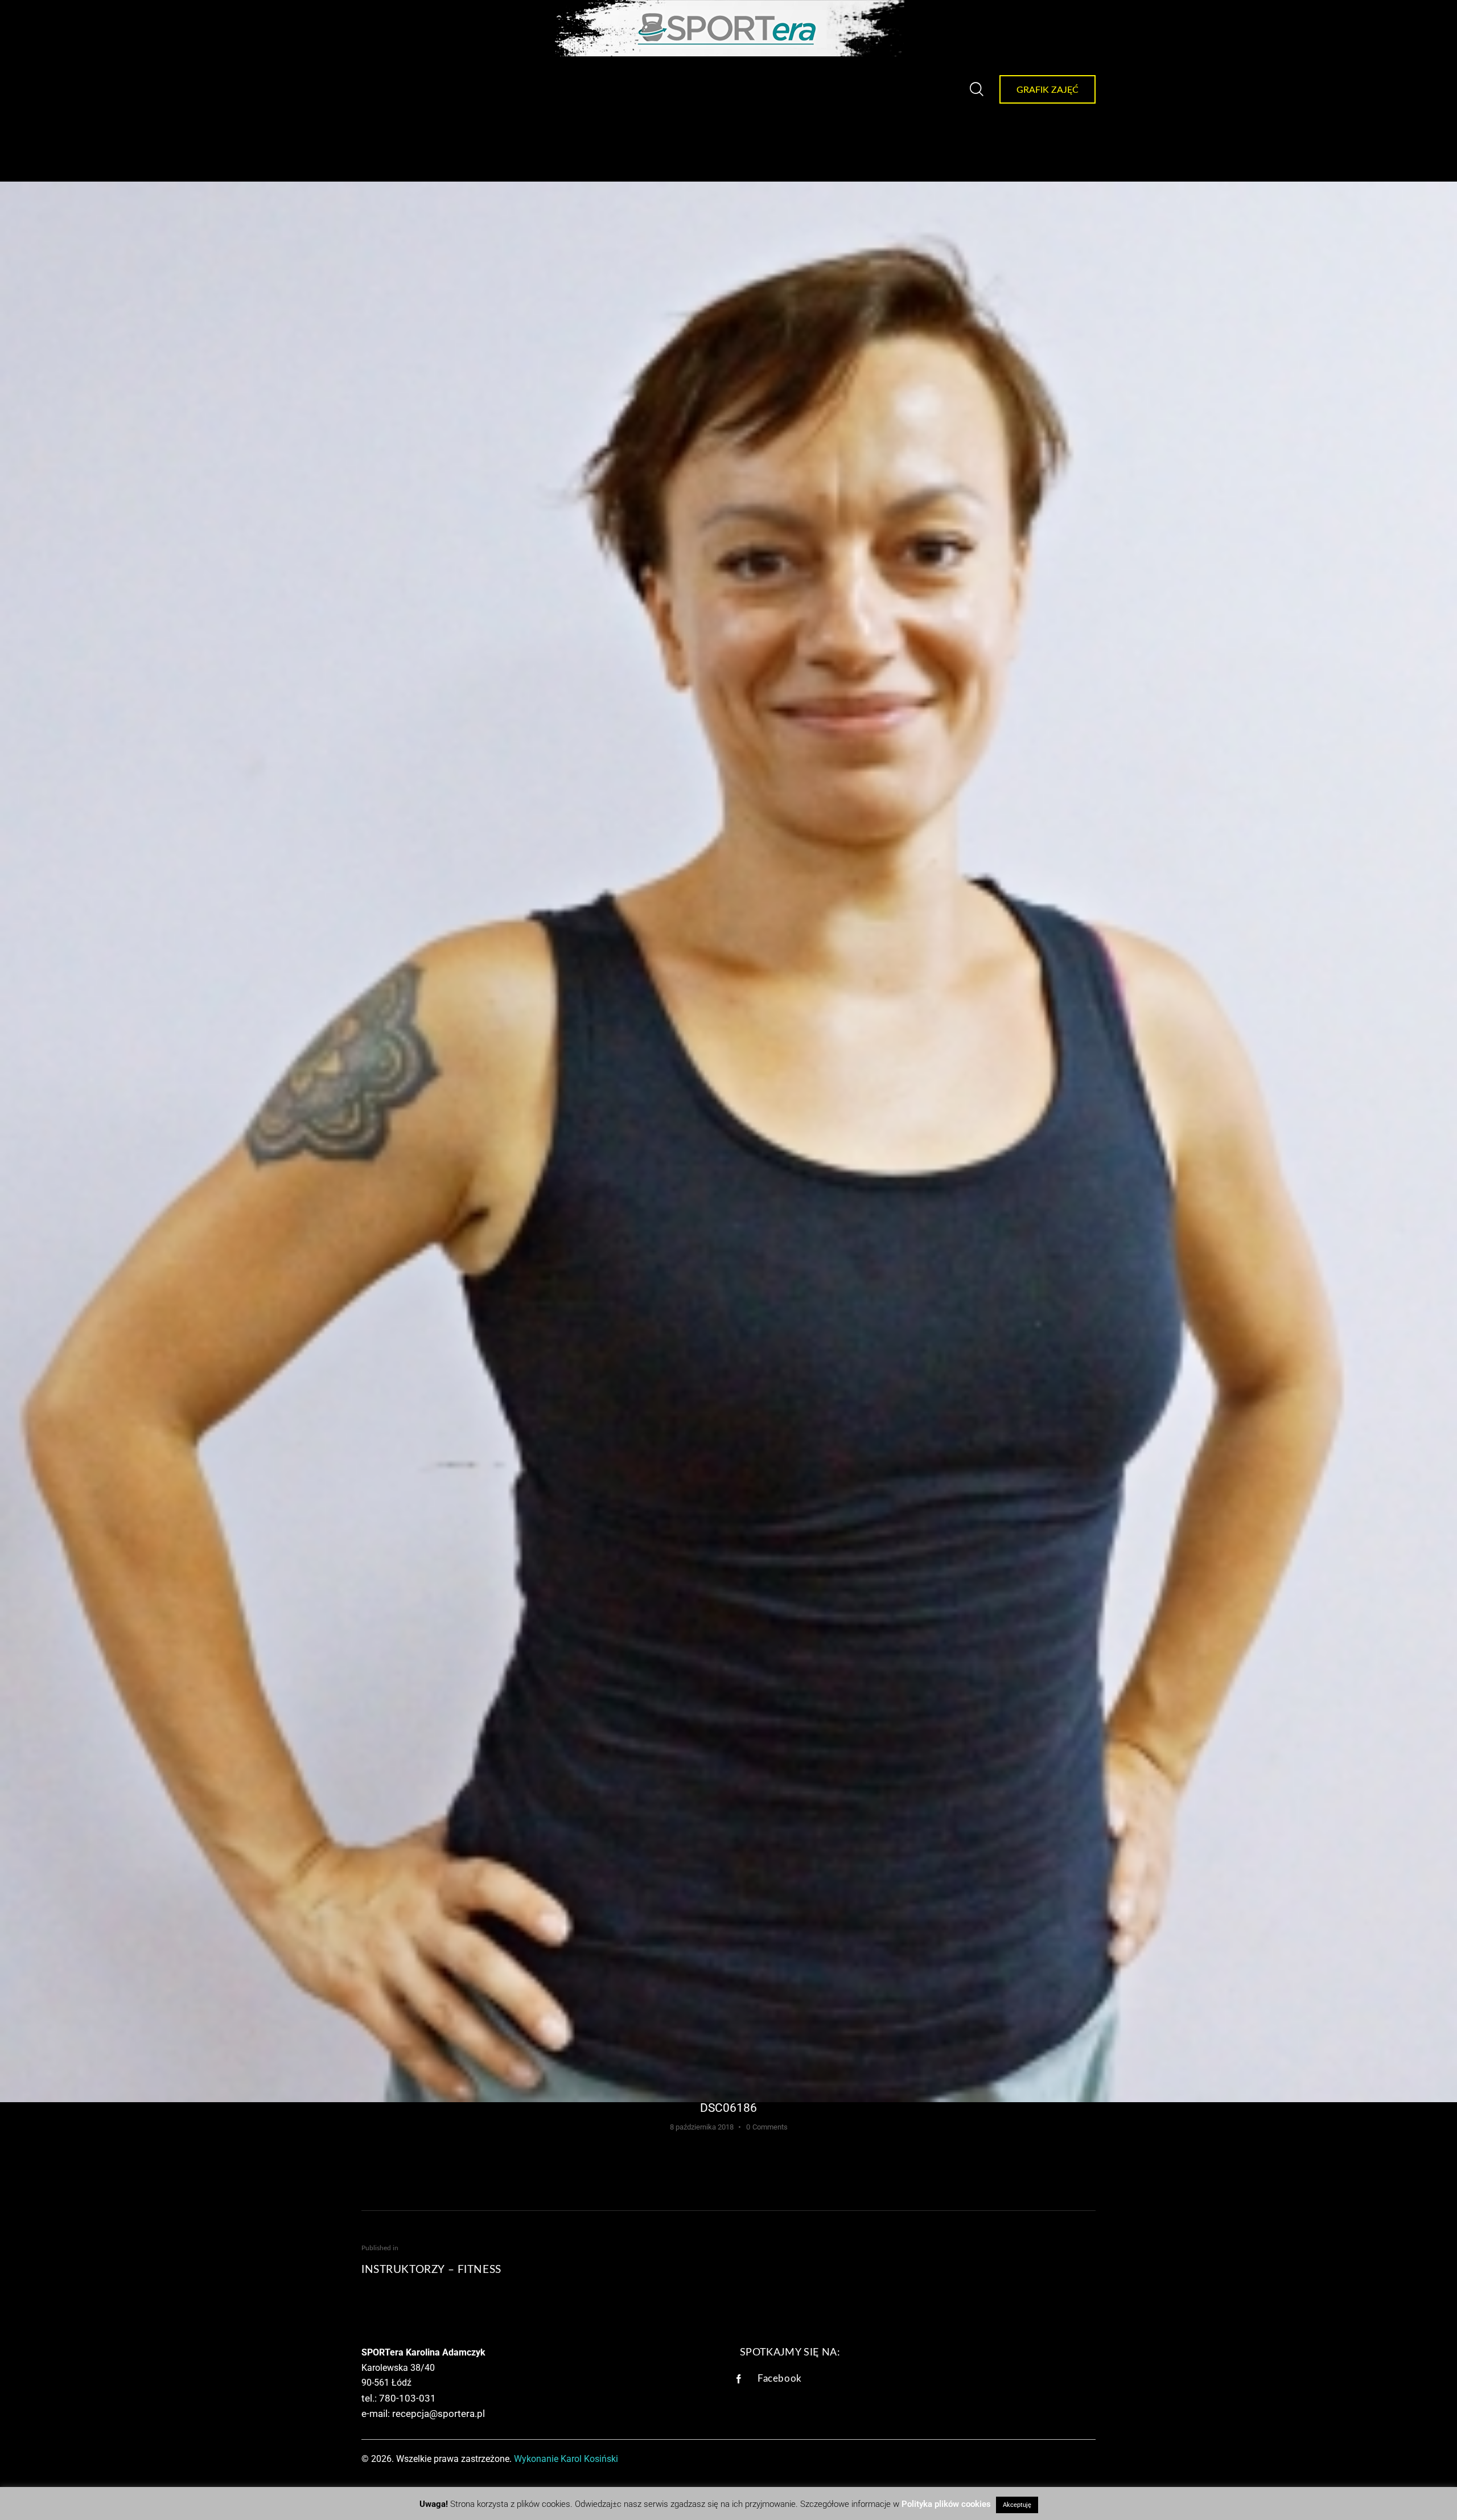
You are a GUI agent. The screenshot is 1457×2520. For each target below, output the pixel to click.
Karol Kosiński (589, 2459)
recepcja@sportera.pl (439, 2414)
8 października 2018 (702, 2127)
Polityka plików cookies (946, 2504)
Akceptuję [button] (1017, 2505)
